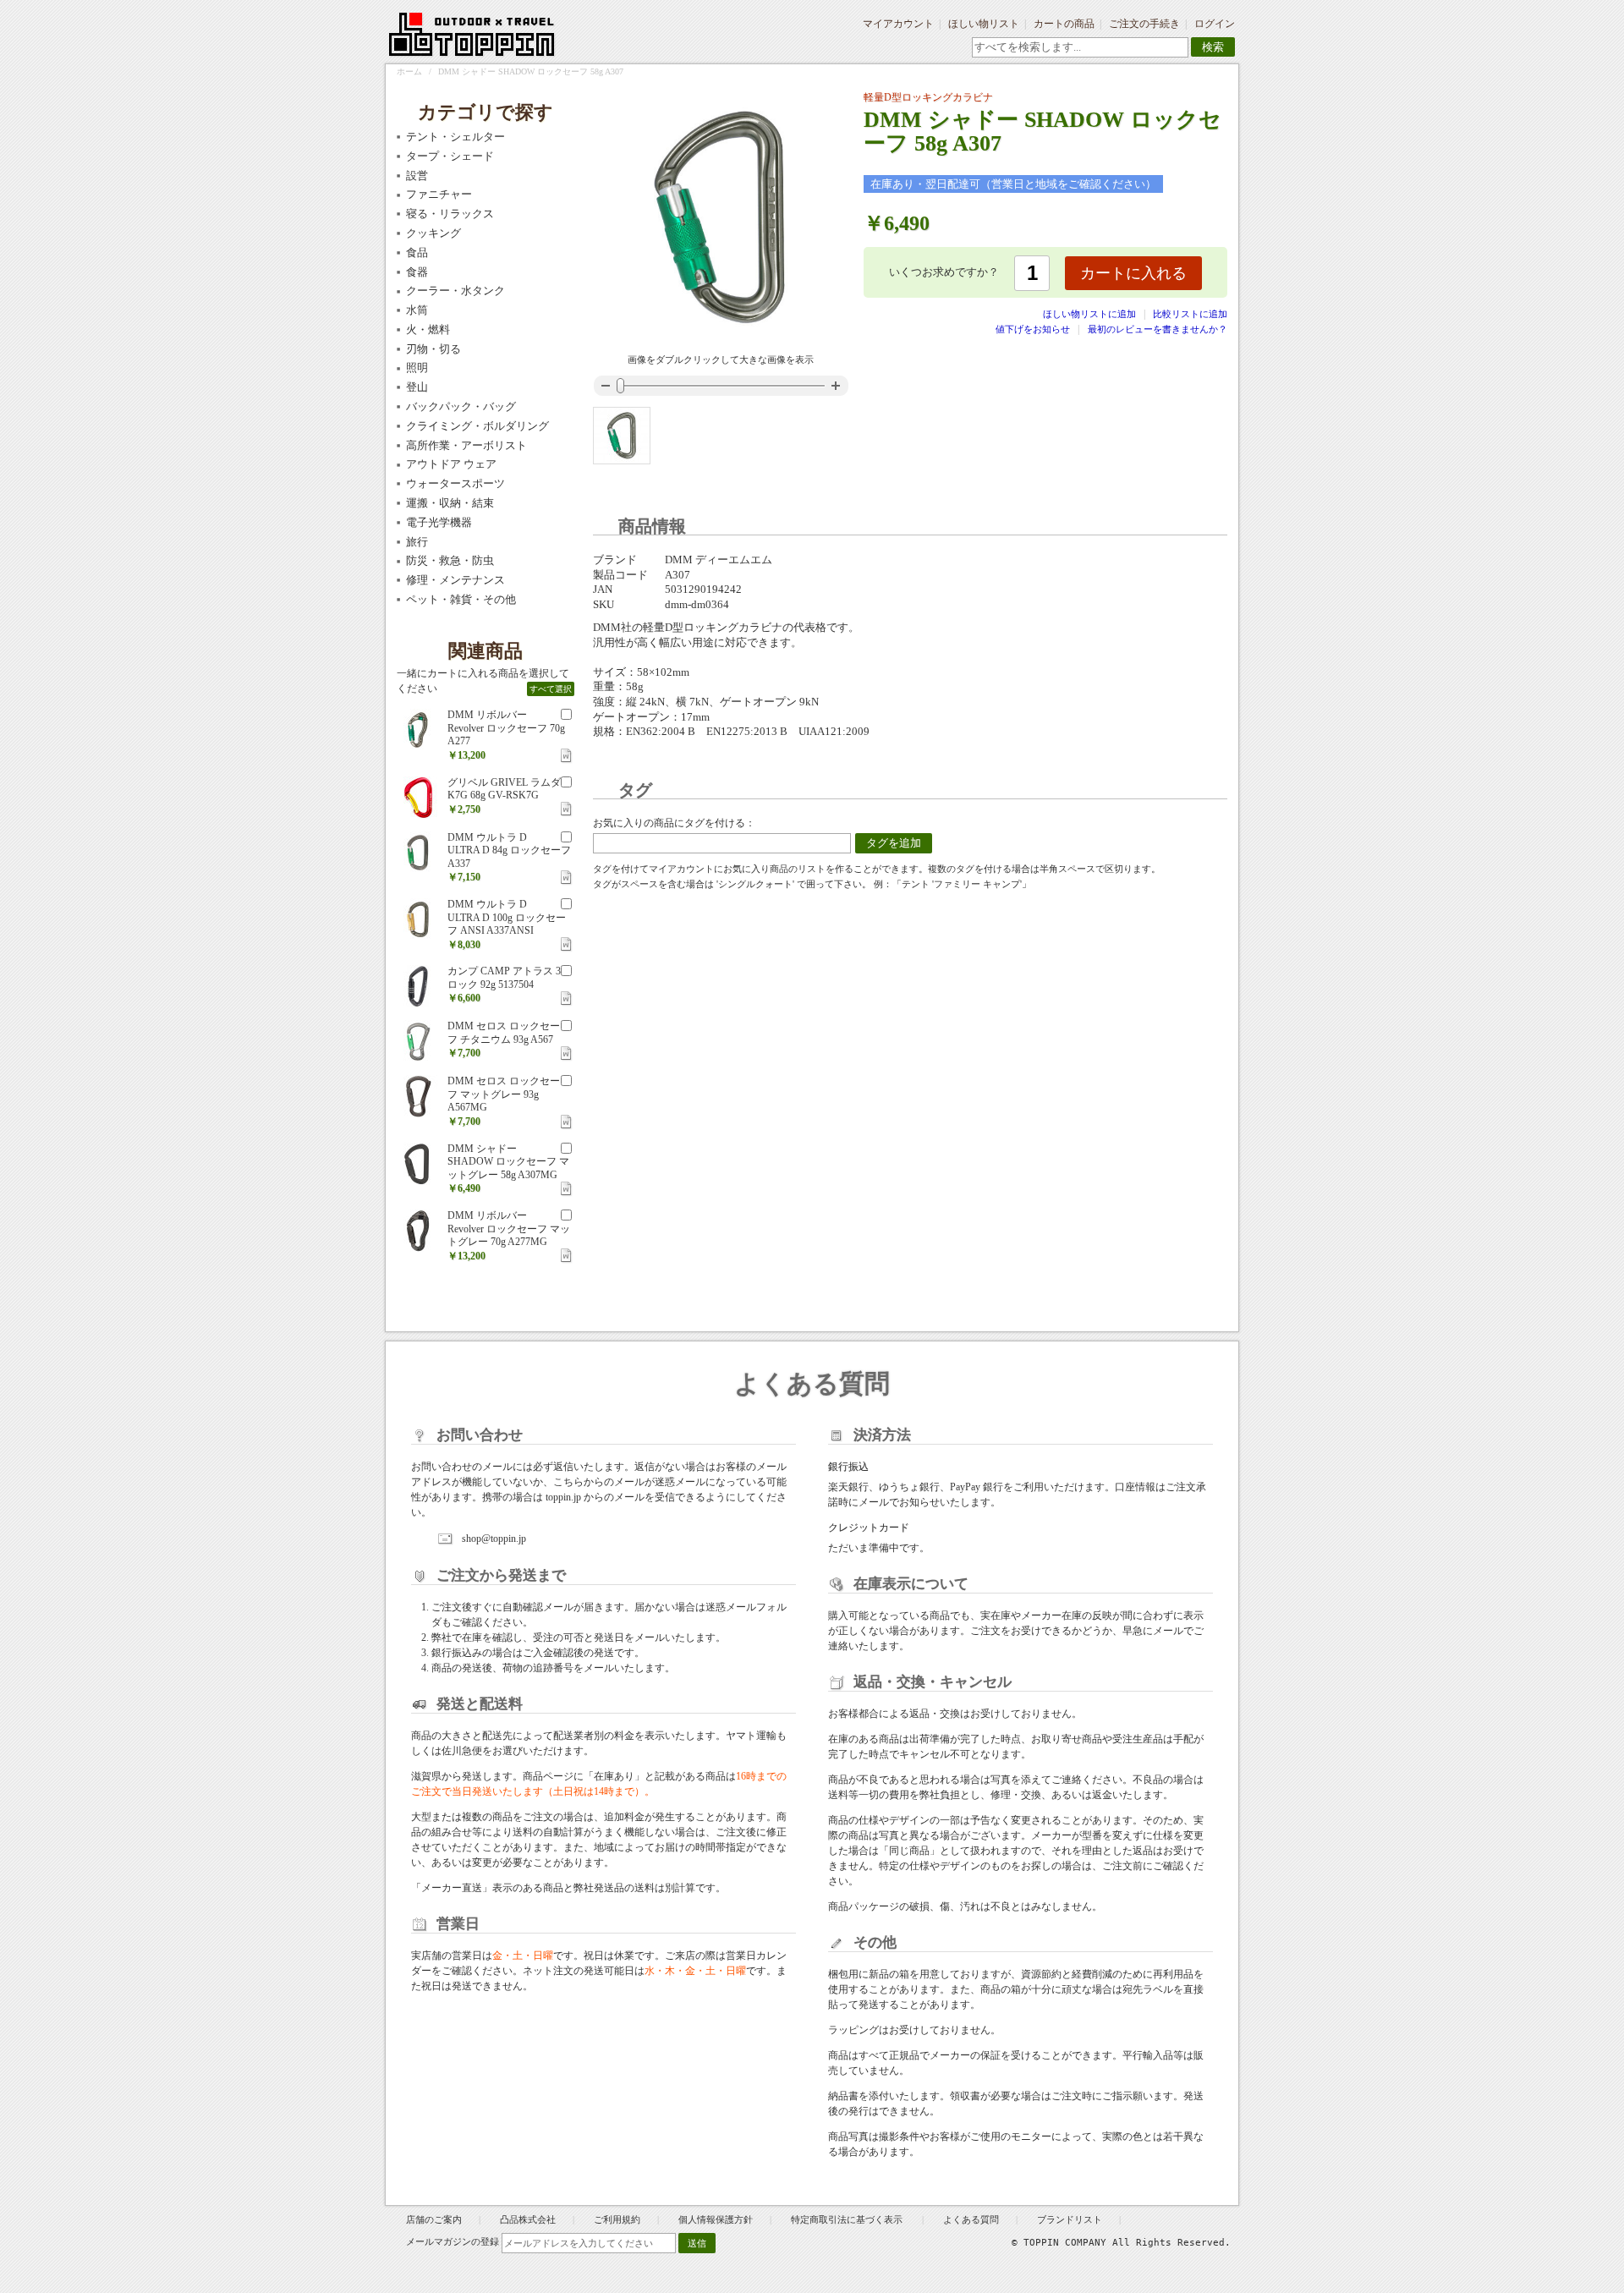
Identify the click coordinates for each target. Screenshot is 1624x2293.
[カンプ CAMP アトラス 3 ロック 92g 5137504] (418, 986)
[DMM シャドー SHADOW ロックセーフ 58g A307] (622, 436)
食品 (417, 252)
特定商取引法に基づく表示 (848, 2219)
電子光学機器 (439, 522)
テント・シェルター (455, 137)
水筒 (417, 310)
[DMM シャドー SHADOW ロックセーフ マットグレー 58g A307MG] (418, 1164)
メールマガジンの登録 (453, 2241)
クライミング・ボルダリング (477, 426)
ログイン (1215, 24)
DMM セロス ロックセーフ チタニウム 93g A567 (504, 1033)
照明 (417, 368)
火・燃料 (428, 329)
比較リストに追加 (1190, 314)
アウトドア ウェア (451, 464)
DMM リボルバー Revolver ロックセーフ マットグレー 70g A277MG (509, 1229)
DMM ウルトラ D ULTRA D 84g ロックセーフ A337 (509, 850)
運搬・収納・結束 (450, 503)
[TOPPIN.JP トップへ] (472, 37)
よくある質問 (971, 2219)
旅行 (417, 542)
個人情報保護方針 (716, 2219)
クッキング (433, 233)
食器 (417, 272)
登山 (417, 387)
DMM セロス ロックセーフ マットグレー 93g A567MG (504, 1094)
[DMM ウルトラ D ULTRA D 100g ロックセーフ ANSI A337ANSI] (418, 919)
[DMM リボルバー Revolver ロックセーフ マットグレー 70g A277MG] (418, 1231)
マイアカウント (898, 24)
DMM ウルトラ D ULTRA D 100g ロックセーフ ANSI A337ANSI (507, 917)
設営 (417, 176)
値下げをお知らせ (1033, 329)
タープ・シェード (450, 156)
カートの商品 (1064, 24)
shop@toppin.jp (494, 1539)
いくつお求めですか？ (944, 272)
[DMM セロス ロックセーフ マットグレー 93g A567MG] (418, 1096)
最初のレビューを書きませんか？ (1158, 329)
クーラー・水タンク (455, 291)
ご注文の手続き (1144, 24)
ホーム (409, 71)
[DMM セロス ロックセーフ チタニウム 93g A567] (418, 1041)
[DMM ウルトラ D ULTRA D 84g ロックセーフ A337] (418, 853)
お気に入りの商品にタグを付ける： (674, 823)
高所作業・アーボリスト (466, 445)
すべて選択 (551, 689)
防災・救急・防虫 (450, 560)
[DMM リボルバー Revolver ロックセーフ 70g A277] (418, 730)
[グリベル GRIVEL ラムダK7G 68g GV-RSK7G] (418, 798)
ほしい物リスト (984, 24)
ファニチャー (439, 194)
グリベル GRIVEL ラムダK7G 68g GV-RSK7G (504, 789)
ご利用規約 (617, 2219)
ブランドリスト (1070, 2219)
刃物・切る (433, 349)
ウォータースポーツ (455, 483)
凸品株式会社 (528, 2219)
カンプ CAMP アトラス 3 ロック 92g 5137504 (504, 978)
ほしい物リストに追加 (1091, 314)
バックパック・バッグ (461, 406)
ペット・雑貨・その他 (461, 599)
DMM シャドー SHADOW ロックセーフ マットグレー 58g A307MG (508, 1162)
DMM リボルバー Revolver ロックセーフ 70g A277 (506, 728)
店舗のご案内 (434, 2219)
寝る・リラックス (450, 214)
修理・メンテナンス (455, 580)
